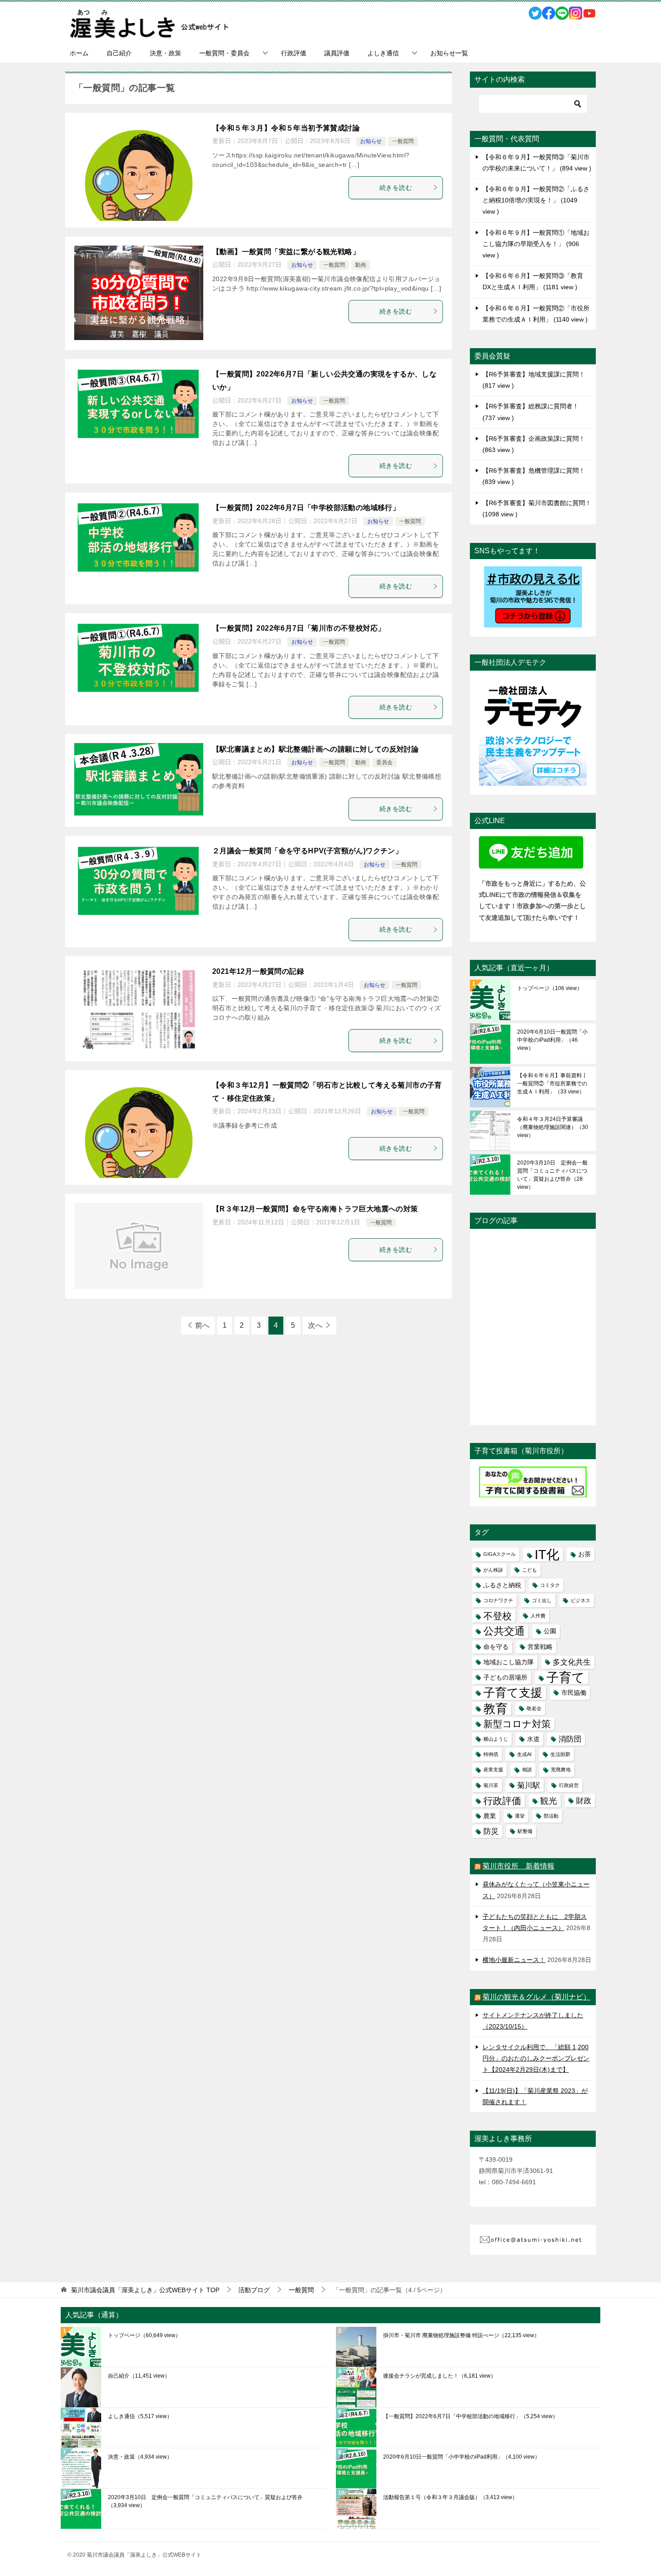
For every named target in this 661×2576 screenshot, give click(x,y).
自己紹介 (119, 53)
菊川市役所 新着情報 (518, 1866)
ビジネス (581, 1600)
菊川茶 (491, 1785)
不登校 (498, 1616)
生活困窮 (560, 1754)
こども (529, 1570)
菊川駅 (529, 1785)
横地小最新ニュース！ (514, 1960)
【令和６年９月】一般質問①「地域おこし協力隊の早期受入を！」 (536, 244)
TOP (145, 2290)
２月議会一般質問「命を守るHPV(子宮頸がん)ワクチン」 (307, 851)
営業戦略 (540, 1647)
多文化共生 (572, 1662)
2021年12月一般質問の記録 (258, 971)
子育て (565, 1678)
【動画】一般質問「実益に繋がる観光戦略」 (286, 252)
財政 (584, 1801)
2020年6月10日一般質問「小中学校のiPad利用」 (552, 1040)
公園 (550, 1631)
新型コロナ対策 (517, 1724)
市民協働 (574, 1693)
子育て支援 (513, 1693)
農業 (490, 1816)
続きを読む (396, 188)
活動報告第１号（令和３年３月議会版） (450, 2497)
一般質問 (403, 141)
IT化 (547, 1554)
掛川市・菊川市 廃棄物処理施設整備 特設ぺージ (461, 2335)
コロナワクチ (498, 1600)
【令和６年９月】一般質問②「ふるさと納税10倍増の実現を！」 (536, 200)
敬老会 (534, 1708)
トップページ (550, 988)
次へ (315, 1325)
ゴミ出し (542, 1600)
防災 (491, 1831)
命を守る (496, 1647)
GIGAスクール (500, 1554)
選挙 (520, 1816)
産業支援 (493, 1770)
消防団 (570, 1739)
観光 (549, 1801)
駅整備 (525, 1831)
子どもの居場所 (505, 1677)
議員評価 (337, 53)
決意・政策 (165, 53)
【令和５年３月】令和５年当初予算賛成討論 (286, 128)
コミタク (550, 1585)
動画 (361, 265)
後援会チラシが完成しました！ (440, 2376)
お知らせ (371, 141)
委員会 (384, 762)
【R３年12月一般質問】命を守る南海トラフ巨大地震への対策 (315, 1209)
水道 (533, 1739)
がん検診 (493, 1570)
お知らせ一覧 (449, 53)
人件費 (538, 1616)
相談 (527, 1770)
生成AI (524, 1754)
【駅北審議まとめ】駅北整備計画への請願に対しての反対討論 (315, 749)
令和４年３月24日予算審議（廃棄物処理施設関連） (553, 1127)
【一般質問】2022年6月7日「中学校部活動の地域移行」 (306, 508)
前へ (202, 1325)
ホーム (79, 53)
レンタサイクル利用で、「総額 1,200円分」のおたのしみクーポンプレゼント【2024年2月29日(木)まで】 (536, 2058)
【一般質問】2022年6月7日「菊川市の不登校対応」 (299, 628)
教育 (496, 1709)
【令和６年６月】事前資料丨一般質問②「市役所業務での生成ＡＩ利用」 (552, 1084)
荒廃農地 (561, 1770)
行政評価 (294, 53)
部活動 (551, 1816)
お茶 (585, 1554)
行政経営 (569, 1785)
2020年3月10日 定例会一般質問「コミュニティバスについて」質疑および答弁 (552, 1175)
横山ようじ (496, 1739)
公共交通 (504, 1631)
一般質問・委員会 (224, 53)
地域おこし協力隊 (509, 1662)
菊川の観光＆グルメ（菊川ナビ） (536, 1997)
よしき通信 (383, 53)
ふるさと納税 (502, 1585)
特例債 (491, 1754)
